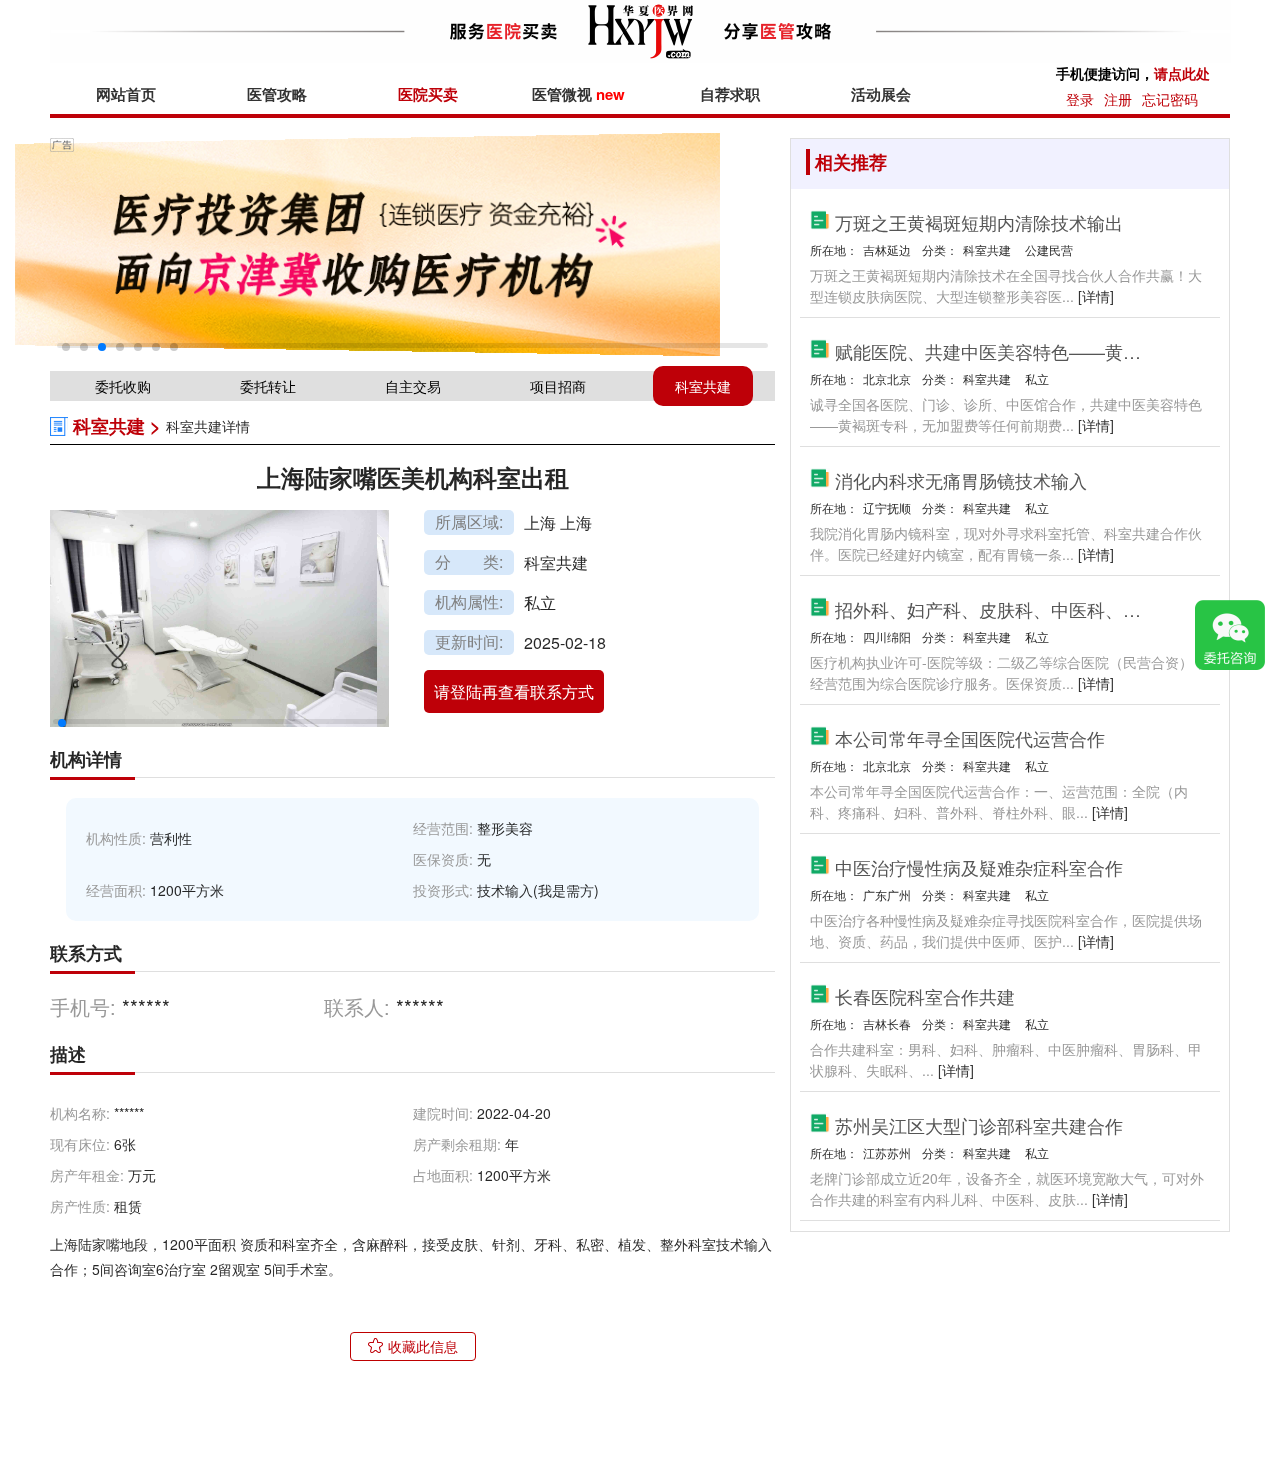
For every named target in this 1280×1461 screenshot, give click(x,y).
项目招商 (558, 386)
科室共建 (703, 386)
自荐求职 (730, 94)
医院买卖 (428, 94)
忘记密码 (1170, 99)
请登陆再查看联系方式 (514, 691)
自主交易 (413, 386)
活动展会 (881, 94)
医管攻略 (277, 94)
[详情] (1096, 296)
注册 (1118, 99)
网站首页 (126, 94)
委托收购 (123, 386)
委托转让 (268, 386)
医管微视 (578, 94)
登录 (1080, 99)
